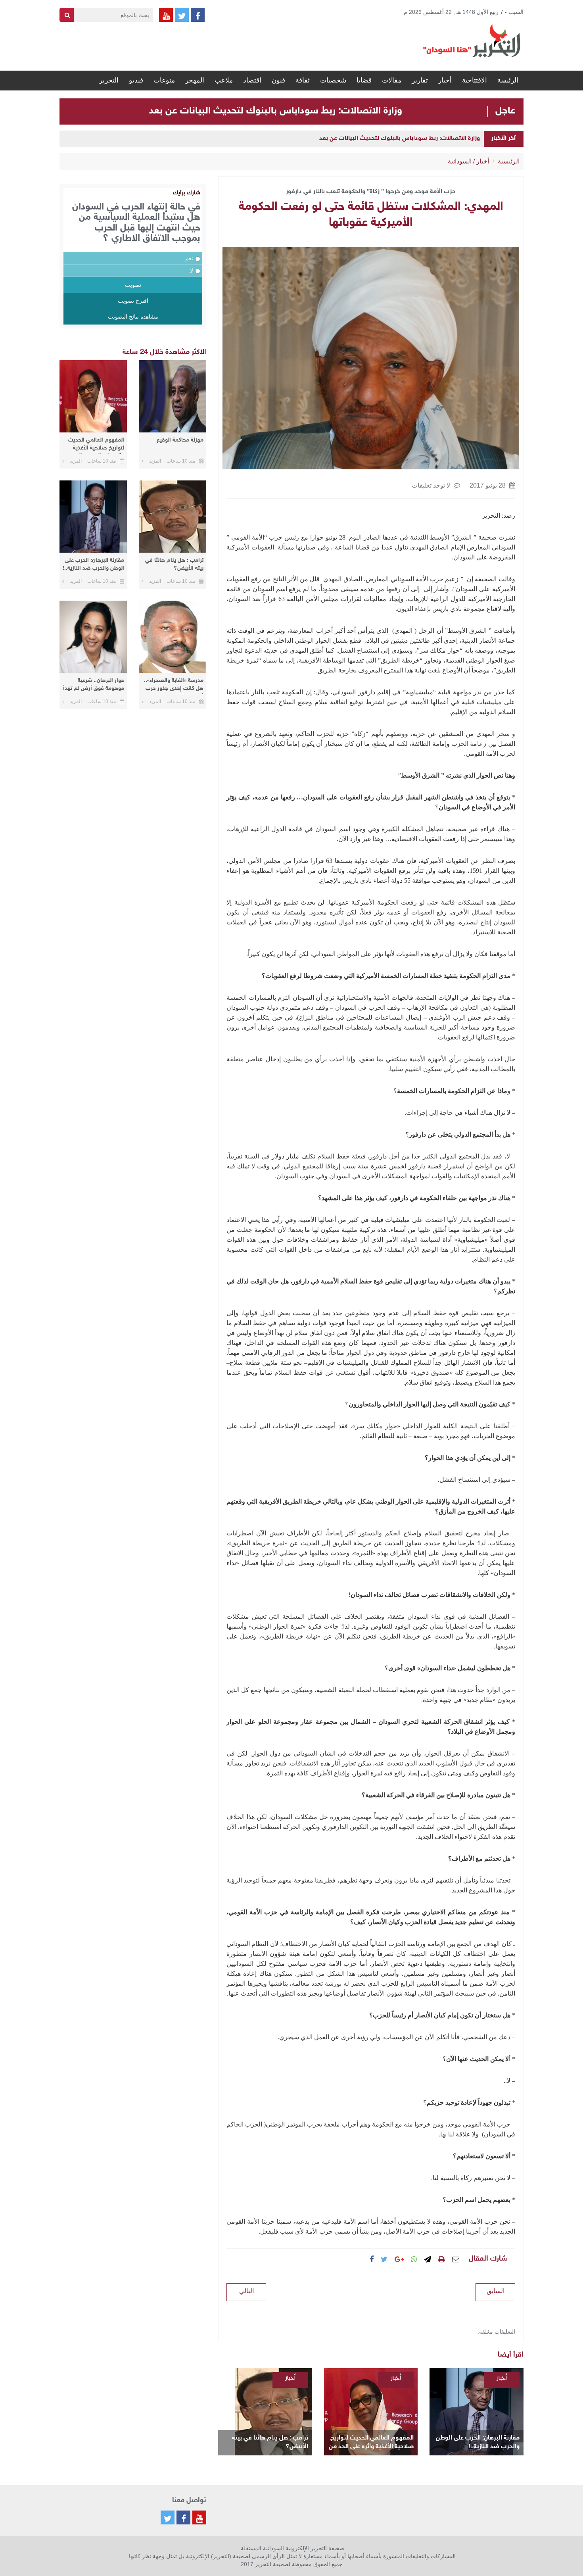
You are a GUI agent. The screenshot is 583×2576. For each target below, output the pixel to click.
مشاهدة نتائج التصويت (133, 317)
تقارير (420, 80)
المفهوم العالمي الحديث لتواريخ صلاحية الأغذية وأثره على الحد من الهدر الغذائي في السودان (371, 2443)
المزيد (155, 461)
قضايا (364, 80)
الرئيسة (508, 80)
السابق (496, 2291)
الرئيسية (509, 161)
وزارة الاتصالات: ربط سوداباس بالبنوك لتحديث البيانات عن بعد (276, 111)
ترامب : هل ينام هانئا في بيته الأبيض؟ (270, 2442)
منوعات (164, 80)
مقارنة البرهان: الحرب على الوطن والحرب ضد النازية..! (478, 2442)
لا (192, 271)
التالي (246, 2291)
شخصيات (333, 80)
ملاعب (224, 80)
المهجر (195, 80)
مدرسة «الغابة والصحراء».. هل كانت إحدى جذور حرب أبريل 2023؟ (174, 686)
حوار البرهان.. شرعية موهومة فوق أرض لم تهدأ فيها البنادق (94, 686)
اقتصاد (252, 80)
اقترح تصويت (133, 301)
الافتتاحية (475, 80)
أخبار (445, 80)
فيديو (136, 80)
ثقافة (303, 80)
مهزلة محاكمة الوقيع (180, 440)
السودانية (460, 161)
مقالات (392, 80)
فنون (278, 80)
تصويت (133, 285)
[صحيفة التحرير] (472, 40)
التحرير (109, 80)
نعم (189, 258)
